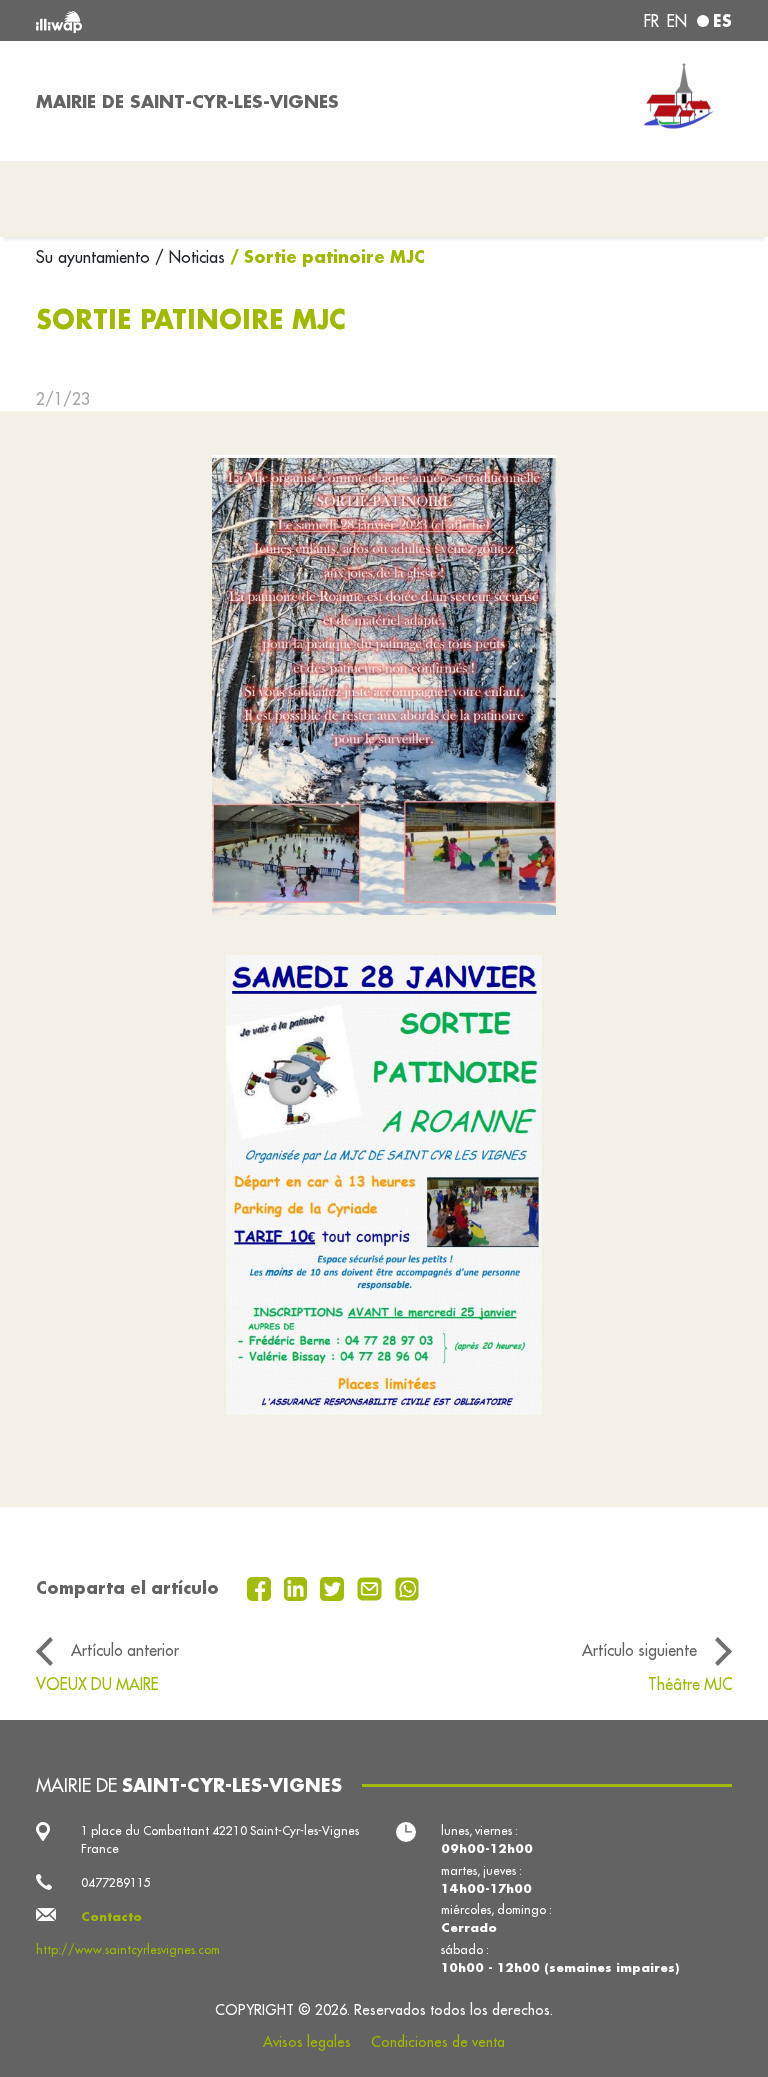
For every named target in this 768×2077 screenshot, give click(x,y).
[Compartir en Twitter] (334, 1587)
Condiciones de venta (438, 2042)
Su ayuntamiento (95, 257)
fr (651, 21)
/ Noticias (190, 257)
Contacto (111, 1916)
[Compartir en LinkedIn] (298, 1587)
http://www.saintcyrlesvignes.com (128, 1949)
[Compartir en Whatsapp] (407, 1587)
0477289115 (116, 1882)
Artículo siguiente (639, 1650)
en (677, 21)
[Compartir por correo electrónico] (372, 1587)
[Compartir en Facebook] (261, 1587)
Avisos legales (307, 2042)
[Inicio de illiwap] (174, 20)
